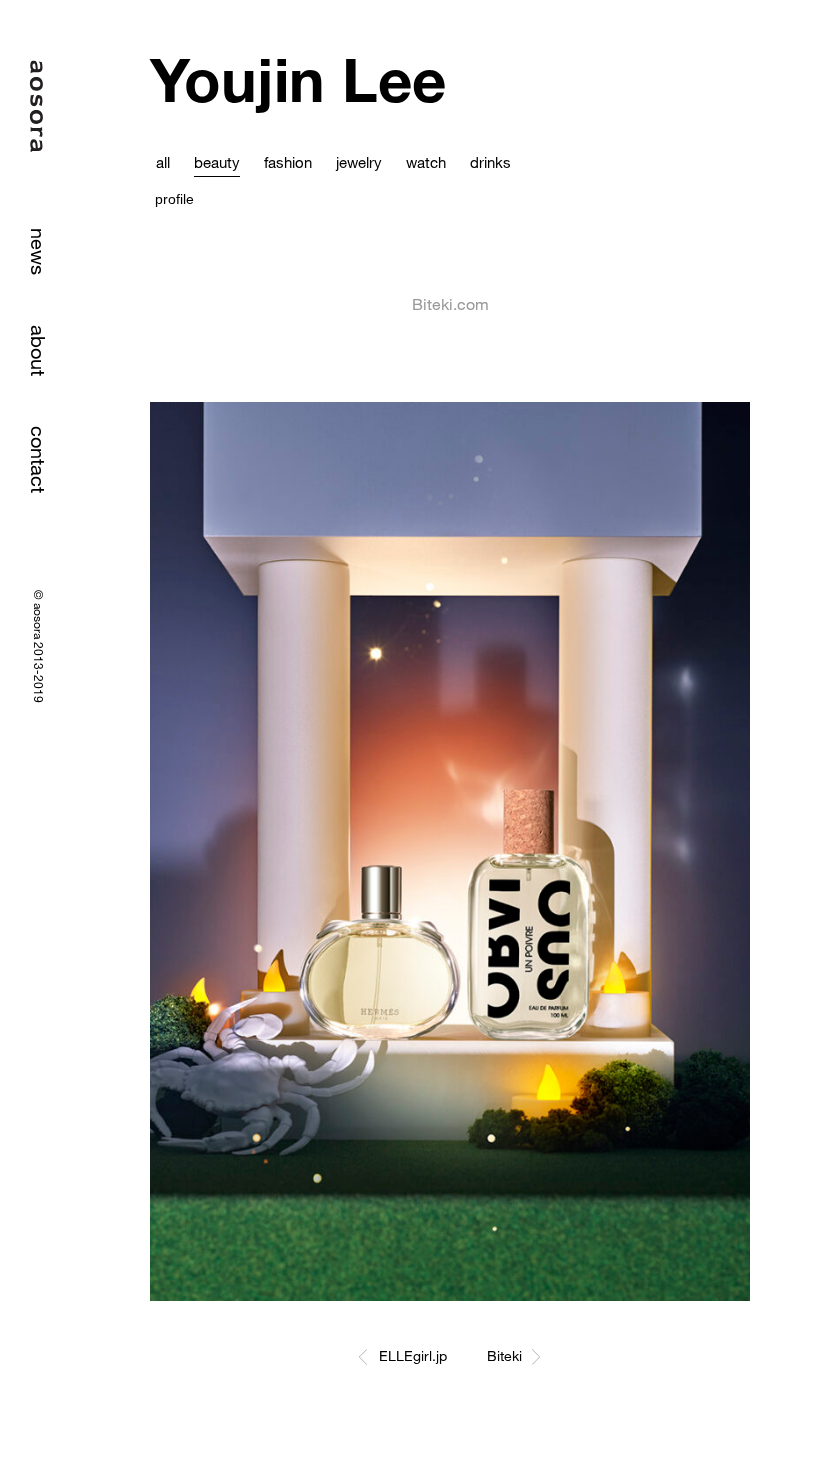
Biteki (504, 1355)
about (38, 350)
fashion (288, 162)
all (163, 162)
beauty (217, 162)
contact (38, 459)
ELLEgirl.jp (413, 1355)
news (38, 251)
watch (426, 162)
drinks (490, 162)
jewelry (359, 162)
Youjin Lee (298, 79)
